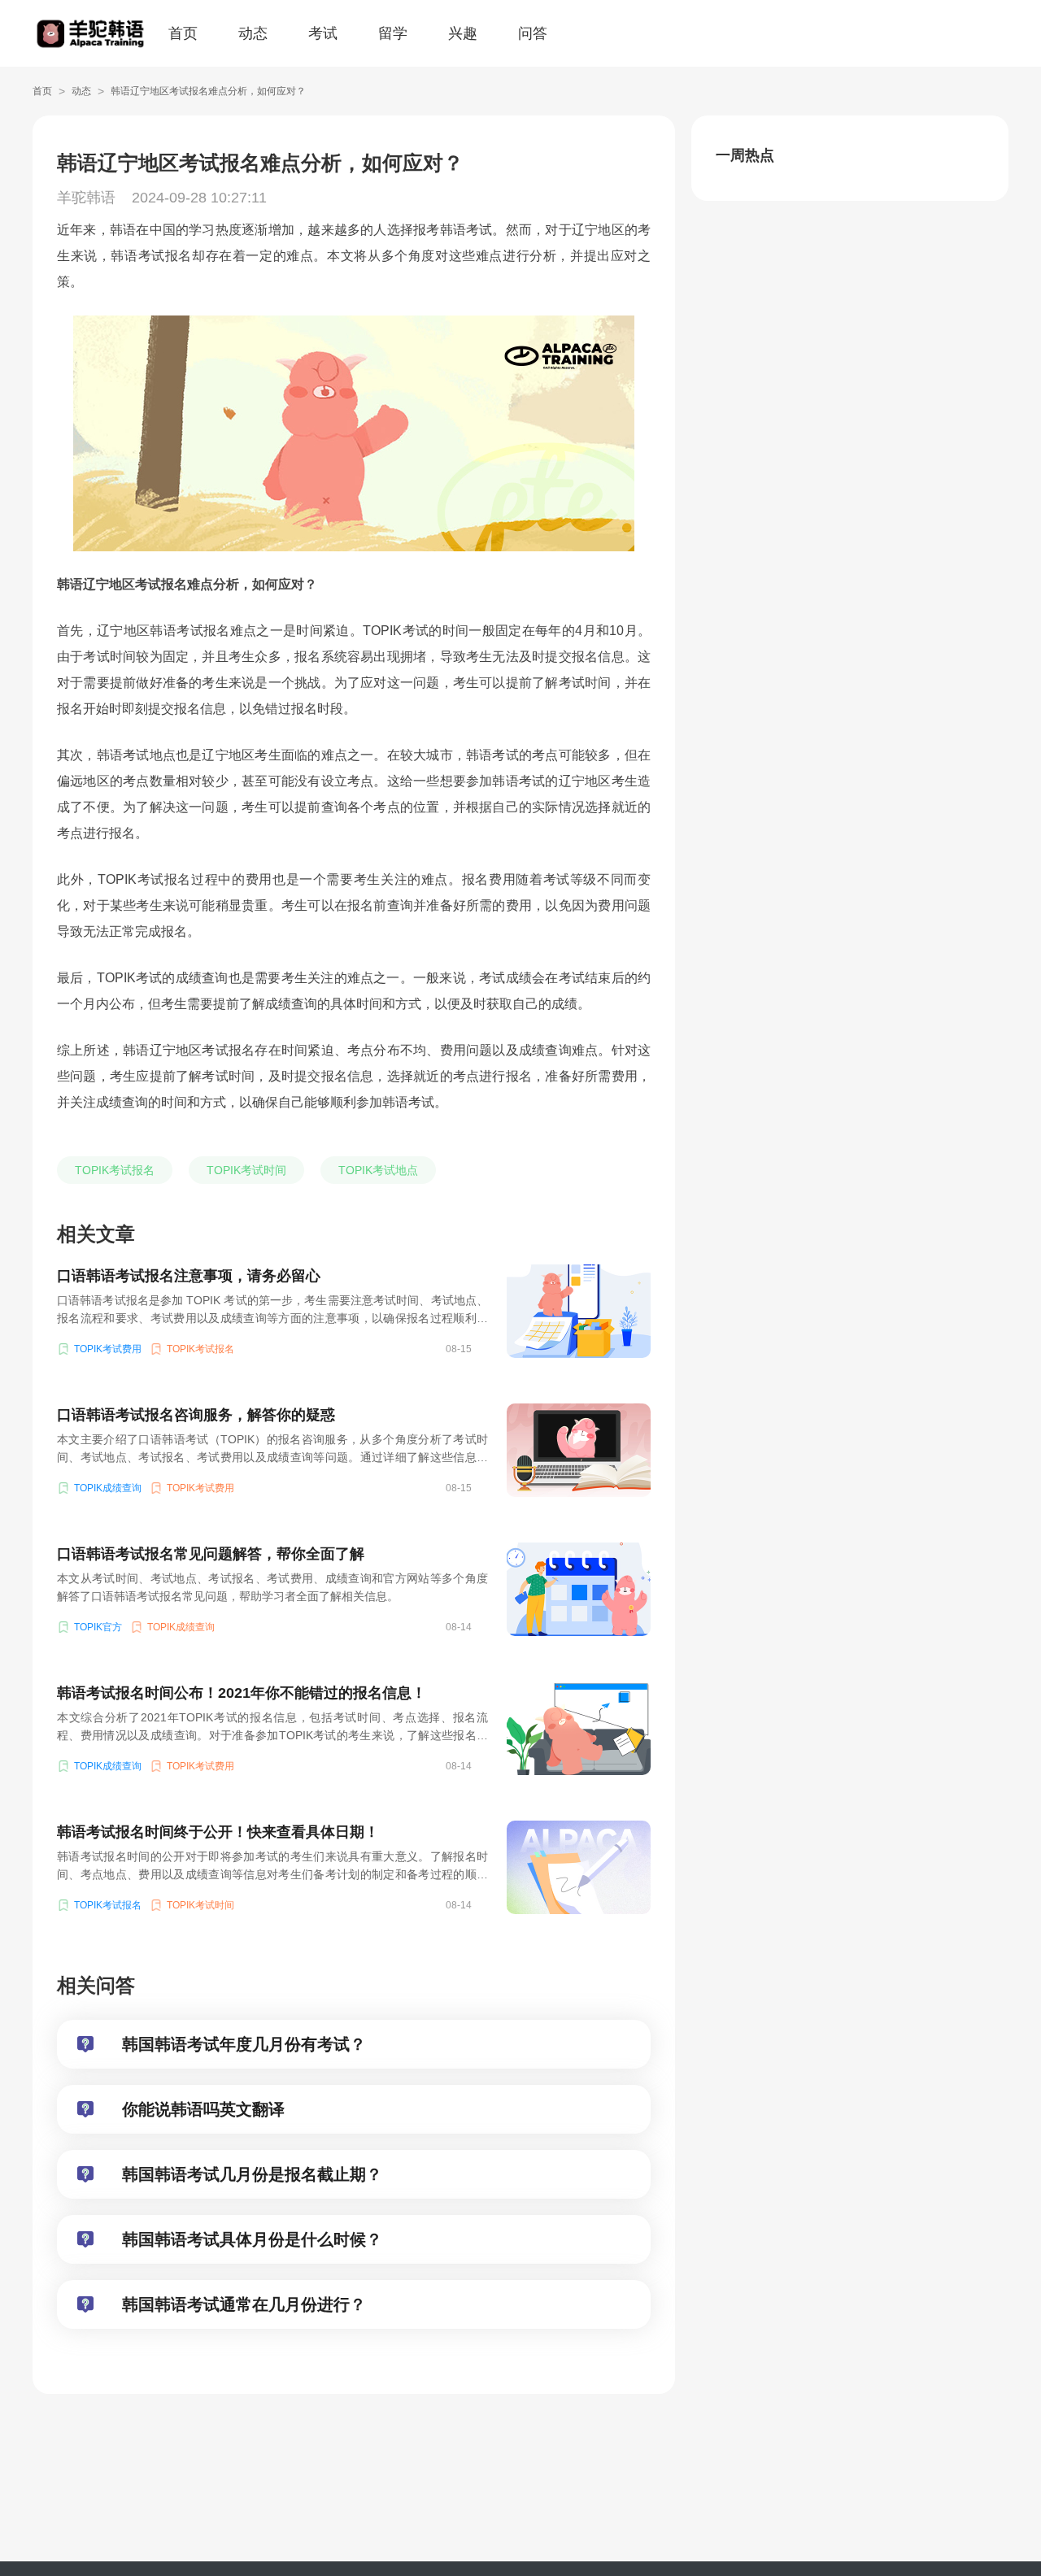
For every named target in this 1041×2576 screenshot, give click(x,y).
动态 (253, 33)
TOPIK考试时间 (246, 1170)
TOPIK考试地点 (378, 1170)
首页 (183, 33)
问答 (533, 33)
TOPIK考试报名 (115, 1170)
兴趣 (463, 33)
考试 (323, 33)
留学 (393, 33)
